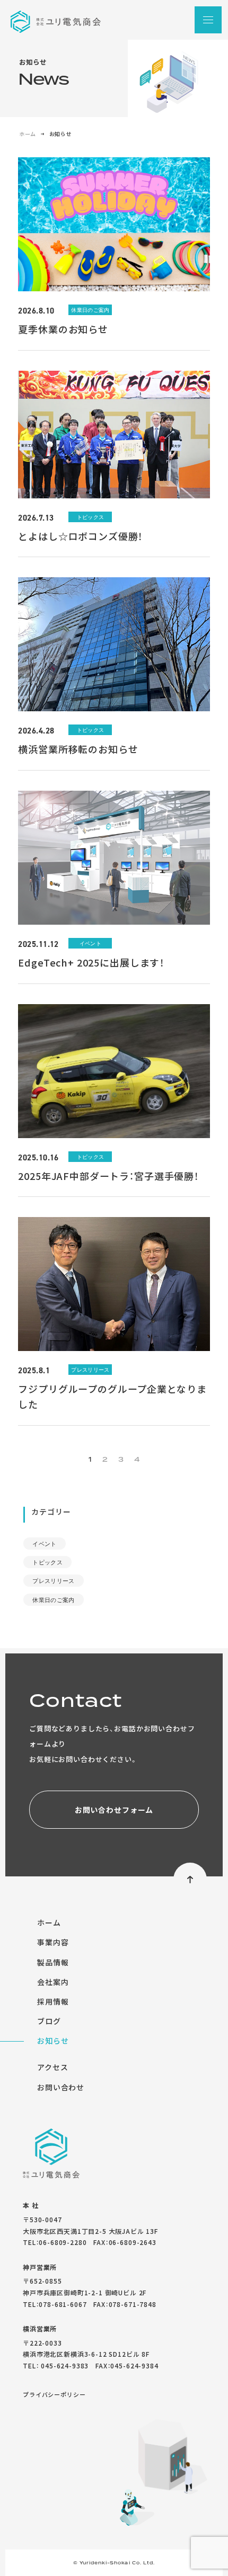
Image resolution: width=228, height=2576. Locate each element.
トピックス (47, 1562)
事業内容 (53, 1942)
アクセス (52, 2067)
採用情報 (53, 2001)
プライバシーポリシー (54, 2394)
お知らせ (53, 2041)
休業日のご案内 (53, 1600)
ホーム (27, 134)
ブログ (49, 2021)
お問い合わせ (61, 2087)
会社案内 (53, 1982)
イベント (44, 1544)
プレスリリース (53, 1581)
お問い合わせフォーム (114, 1810)
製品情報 (53, 1962)
